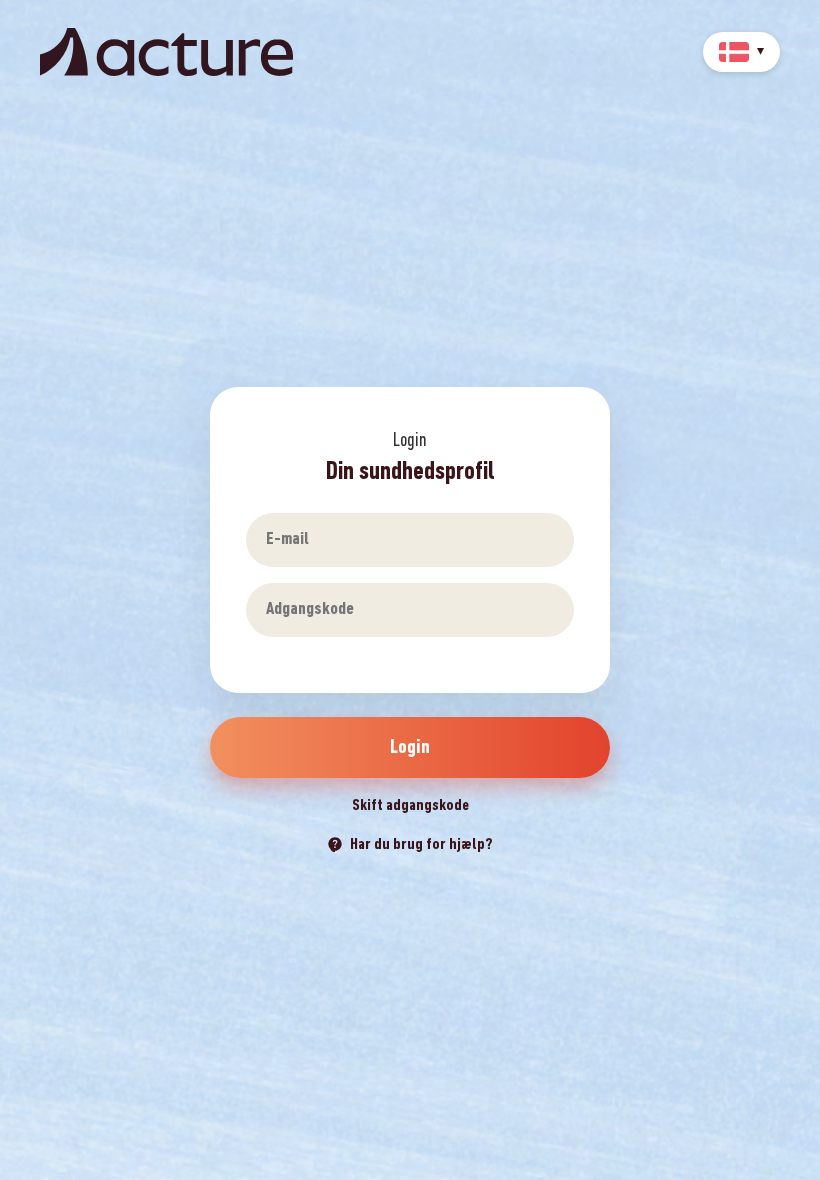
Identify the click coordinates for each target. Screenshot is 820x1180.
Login (410, 747)
